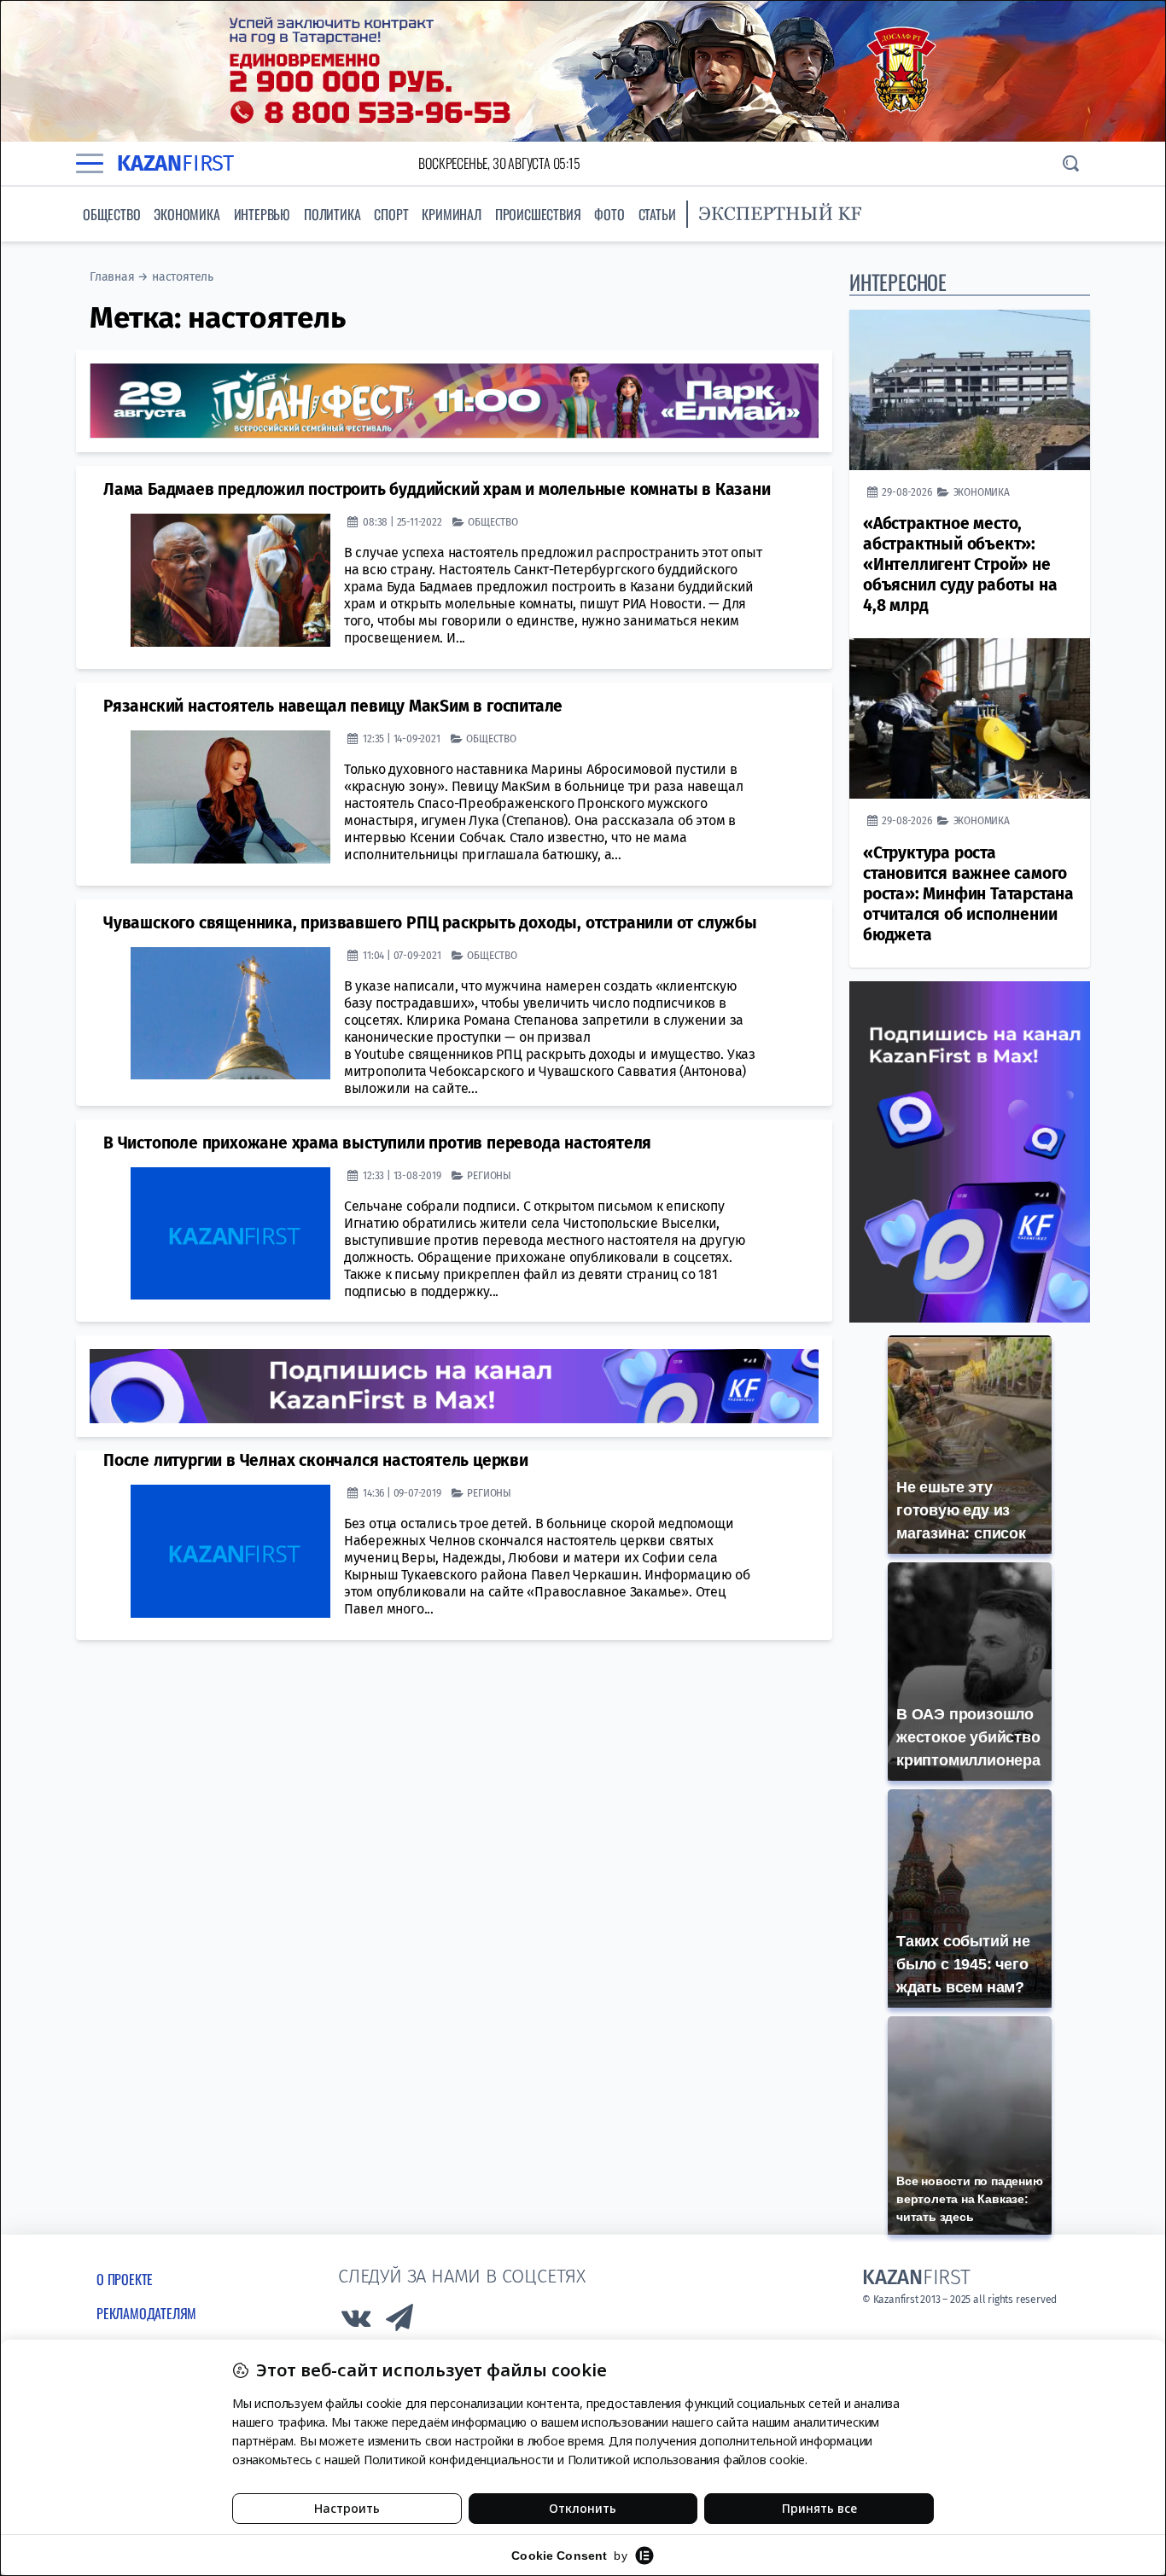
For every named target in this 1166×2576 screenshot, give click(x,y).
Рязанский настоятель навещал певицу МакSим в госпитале (333, 706)
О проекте (125, 2279)
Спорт (391, 214)
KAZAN (175, 163)
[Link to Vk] (356, 2322)
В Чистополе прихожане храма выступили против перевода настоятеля (377, 1143)
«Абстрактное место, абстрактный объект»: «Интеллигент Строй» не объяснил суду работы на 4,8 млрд (960, 564)
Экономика (187, 214)
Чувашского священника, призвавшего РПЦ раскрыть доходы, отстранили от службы (430, 923)
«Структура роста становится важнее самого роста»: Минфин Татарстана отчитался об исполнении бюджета (968, 894)
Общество (111, 214)
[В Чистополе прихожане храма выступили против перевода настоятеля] (230, 1234)
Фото (609, 214)
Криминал (451, 214)
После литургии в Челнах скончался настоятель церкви (316, 1460)
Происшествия (538, 214)
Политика (332, 214)
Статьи (657, 214)
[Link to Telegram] (400, 2322)
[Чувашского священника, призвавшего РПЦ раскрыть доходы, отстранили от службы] (230, 1014)
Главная (112, 277)
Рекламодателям (146, 2313)
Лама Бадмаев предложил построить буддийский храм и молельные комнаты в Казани (437, 489)
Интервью (262, 214)
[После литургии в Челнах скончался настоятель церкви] (230, 1551)
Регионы (489, 1175)
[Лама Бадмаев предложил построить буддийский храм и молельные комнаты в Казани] (230, 580)
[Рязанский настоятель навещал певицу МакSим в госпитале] (230, 797)
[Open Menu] (90, 163)
